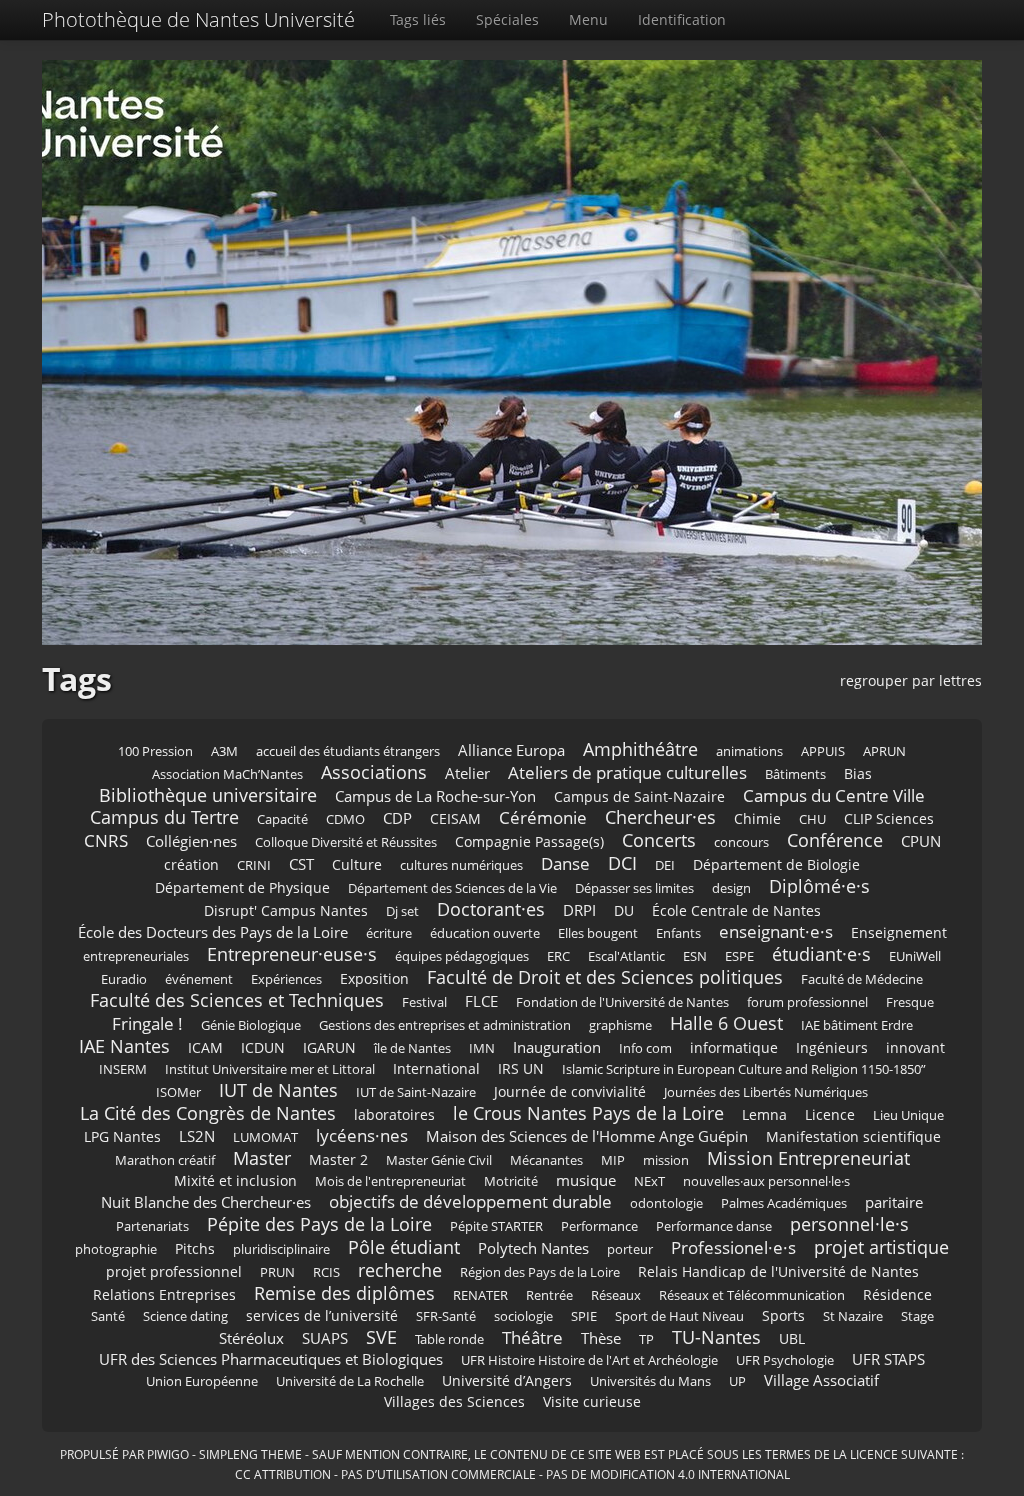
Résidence (897, 1294)
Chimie (757, 818)
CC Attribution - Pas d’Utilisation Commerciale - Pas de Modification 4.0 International (512, 1474)
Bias (858, 773)
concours (741, 842)
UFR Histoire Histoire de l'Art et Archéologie (589, 1360)
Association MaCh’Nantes (227, 774)
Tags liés (418, 19)
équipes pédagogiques (462, 956)
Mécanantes (546, 1160)
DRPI (579, 910)
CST (301, 864)
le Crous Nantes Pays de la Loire (588, 1113)
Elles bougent (598, 933)
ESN (695, 956)
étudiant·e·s (821, 954)
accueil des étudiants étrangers (348, 751)
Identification (682, 19)
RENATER (480, 1295)
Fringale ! (147, 1023)
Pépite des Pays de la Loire (319, 1224)
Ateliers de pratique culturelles (627, 772)
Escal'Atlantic (626, 956)
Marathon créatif (165, 1160)
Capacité (282, 819)
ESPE (739, 956)
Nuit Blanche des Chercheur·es (206, 1202)
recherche (400, 1270)
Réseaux (616, 1295)
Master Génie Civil (439, 1160)
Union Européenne (202, 1381)
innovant (915, 1047)
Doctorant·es (491, 909)
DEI (665, 865)
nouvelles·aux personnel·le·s (766, 1181)
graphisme (620, 1025)
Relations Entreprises (164, 1294)
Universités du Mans (650, 1381)
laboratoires (394, 1114)
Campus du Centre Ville (834, 795)
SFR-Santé (446, 1316)
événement (199, 979)
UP (737, 1381)
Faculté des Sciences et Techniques (237, 1000)
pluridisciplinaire (281, 1249)
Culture (357, 864)
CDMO (345, 819)
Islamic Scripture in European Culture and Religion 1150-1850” (744, 1069)
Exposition (374, 978)
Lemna (764, 1114)
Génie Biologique (251, 1025)
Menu (588, 19)
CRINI (254, 865)
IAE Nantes (124, 1046)
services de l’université (322, 1315)
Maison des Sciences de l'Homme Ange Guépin (587, 1136)
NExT (649, 1181)
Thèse (601, 1338)
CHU (812, 819)
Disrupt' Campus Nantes (286, 910)
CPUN (921, 841)
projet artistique (881, 1247)
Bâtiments (795, 774)
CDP (397, 818)
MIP (613, 1160)
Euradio (124, 979)
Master (262, 1158)
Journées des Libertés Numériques (766, 1092)
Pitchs (195, 1248)
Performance (599, 1226)
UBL (792, 1338)
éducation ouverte (485, 933)
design (731, 888)
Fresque (910, 1002)
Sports (783, 1315)
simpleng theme (250, 1454)
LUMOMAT (265, 1137)
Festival (424, 1002)
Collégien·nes (191, 841)
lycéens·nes (362, 1135)
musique (586, 1180)
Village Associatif (821, 1380)
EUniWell (915, 956)
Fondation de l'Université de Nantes (622, 1002)
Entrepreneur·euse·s (292, 954)
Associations (374, 772)
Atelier (467, 773)
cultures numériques (461, 865)
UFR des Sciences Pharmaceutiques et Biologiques (271, 1359)
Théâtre (532, 1337)
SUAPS (325, 1338)
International (436, 1068)
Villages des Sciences (454, 1401)
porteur (630, 1249)
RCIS (326, 1272)
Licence (830, 1114)
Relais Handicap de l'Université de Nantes (778, 1271)
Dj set (402, 911)
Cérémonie (543, 817)
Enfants (678, 933)
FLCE (481, 1001)
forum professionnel (807, 1002)
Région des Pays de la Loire (540, 1272)
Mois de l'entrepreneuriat (390, 1181)
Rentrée (549, 1295)
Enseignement (899, 932)
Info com (645, 1048)
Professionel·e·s (733, 1247)
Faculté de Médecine (862, 979)
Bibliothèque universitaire (208, 795)
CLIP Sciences (889, 818)
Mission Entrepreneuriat (808, 1158)
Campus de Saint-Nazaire (639, 796)
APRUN (884, 751)
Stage (917, 1316)
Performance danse (714, 1226)
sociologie (523, 1316)
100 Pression (155, 751)
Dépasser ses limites (634, 888)
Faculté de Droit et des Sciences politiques (605, 977)
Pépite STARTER (496, 1226)
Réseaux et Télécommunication (752, 1295)
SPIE (584, 1316)
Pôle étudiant (404, 1247)
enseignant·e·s (776, 931)
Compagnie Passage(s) (529, 841)
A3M (224, 751)
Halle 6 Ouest (726, 1023)
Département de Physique (242, 887)
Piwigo (168, 1454)
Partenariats (152, 1226)
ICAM (205, 1047)
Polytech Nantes (533, 1248)
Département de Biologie (776, 864)
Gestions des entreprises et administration (445, 1025)
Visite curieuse (592, 1401)
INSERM (123, 1069)
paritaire (894, 1202)
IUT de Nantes (278, 1090)
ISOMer (178, 1092)
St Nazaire (853, 1316)
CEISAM (455, 818)
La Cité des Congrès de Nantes (208, 1113)
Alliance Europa (511, 750)
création (191, 864)
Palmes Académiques (784, 1203)
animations (749, 751)
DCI (622, 863)
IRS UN (521, 1068)
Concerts (659, 840)
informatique (734, 1047)
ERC (558, 956)
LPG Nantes (122, 1136)
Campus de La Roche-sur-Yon (435, 796)
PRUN (277, 1272)
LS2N (197, 1136)
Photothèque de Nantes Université (198, 19)
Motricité (511, 1181)
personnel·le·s (849, 1224)
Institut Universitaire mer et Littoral (270, 1069)
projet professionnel (174, 1271)
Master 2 (338, 1159)
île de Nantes (412, 1048)
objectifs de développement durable (470, 1201)
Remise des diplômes (344, 1293)
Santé (108, 1316)
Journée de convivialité (570, 1091)
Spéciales (507, 19)
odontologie (666, 1203)
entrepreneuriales (136, 956)
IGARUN (329, 1047)
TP (646, 1339)
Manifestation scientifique (853, 1136)
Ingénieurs (832, 1047)
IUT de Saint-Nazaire (416, 1092)
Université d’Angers (507, 1380)
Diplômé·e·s (819, 886)
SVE (381, 1337)
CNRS (106, 840)
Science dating (185, 1316)
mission (666, 1160)
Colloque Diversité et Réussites (346, 842)
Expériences (286, 979)
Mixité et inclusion (235, 1180)
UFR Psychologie (785, 1360)
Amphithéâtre (640, 749)
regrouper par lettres (911, 680)
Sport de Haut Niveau (679, 1316)
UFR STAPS (888, 1359)
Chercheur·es (660, 817)
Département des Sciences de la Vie (452, 888)
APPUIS (823, 751)
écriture (389, 933)
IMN (482, 1048)
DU (624, 910)
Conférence (835, 840)
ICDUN (263, 1047)
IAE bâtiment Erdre (857, 1025)
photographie (116, 1249)
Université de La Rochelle (350, 1381)
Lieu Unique (908, 1115)
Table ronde (449, 1339)
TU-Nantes (716, 1337)
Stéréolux (251, 1338)
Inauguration (557, 1047)
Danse (565, 863)
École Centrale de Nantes (736, 910)
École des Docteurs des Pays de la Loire (213, 932)
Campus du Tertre (164, 817)
